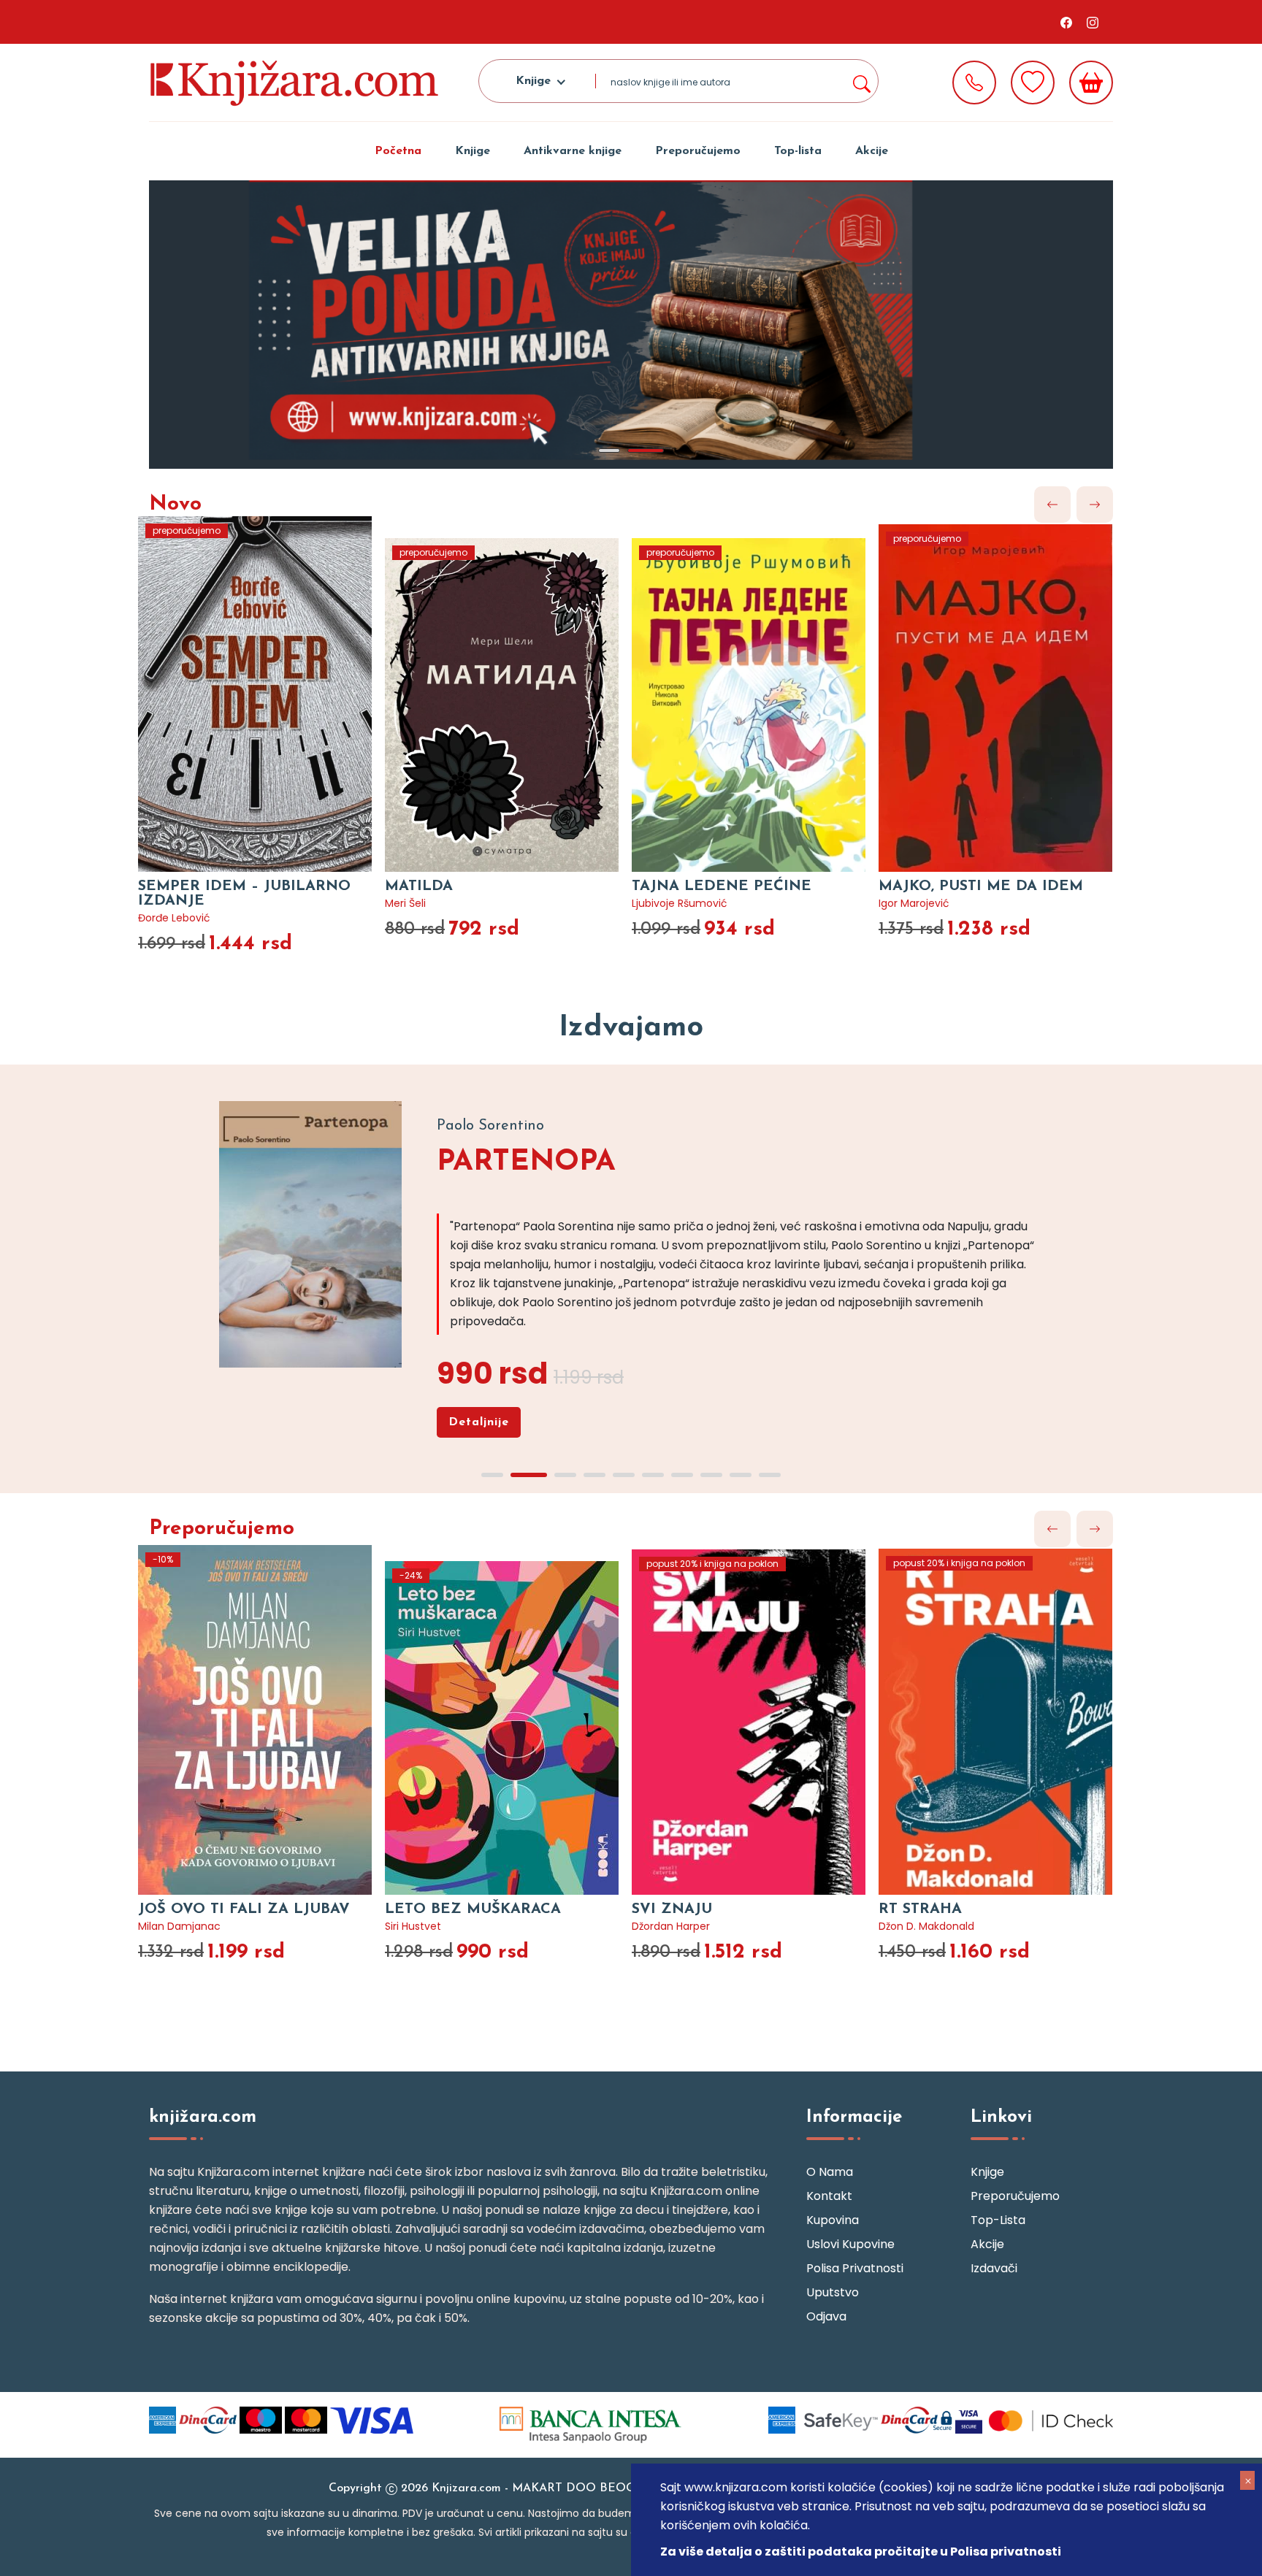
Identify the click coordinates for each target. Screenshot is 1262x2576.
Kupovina (833, 2220)
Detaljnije (479, 1422)
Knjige (473, 151)
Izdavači (994, 2268)
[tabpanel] (631, 325)
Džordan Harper (671, 1926)
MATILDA (419, 886)
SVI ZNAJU (672, 1909)
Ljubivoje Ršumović (680, 903)
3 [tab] (565, 1475)
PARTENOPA (526, 1162)
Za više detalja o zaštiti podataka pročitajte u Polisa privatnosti (861, 2552)
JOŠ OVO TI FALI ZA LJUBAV (244, 1909)
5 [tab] (624, 1475)
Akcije (872, 151)
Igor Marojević (914, 903)
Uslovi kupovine (850, 2244)
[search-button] (861, 81)
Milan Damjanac (179, 1926)
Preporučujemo (698, 151)
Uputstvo (833, 2292)
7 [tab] (682, 1475)
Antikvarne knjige (573, 151)
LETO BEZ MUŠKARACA (473, 1909)
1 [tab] (609, 451)
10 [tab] (770, 1475)
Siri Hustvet (413, 1926)
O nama (830, 2172)
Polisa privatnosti (855, 2268)
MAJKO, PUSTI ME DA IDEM (981, 886)
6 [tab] (653, 1475)
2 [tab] (646, 451)
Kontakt (829, 2196)
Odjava (826, 2316)
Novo (175, 505)
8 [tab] (711, 1475)
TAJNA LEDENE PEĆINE (722, 886)
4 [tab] (594, 1475)
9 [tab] (741, 1475)
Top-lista (798, 151)
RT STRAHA (920, 1909)
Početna (398, 151)
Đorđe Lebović (174, 918)
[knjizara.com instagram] (1093, 22)
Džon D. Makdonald (926, 1926)
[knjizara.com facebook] (1066, 22)
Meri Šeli (405, 903)
